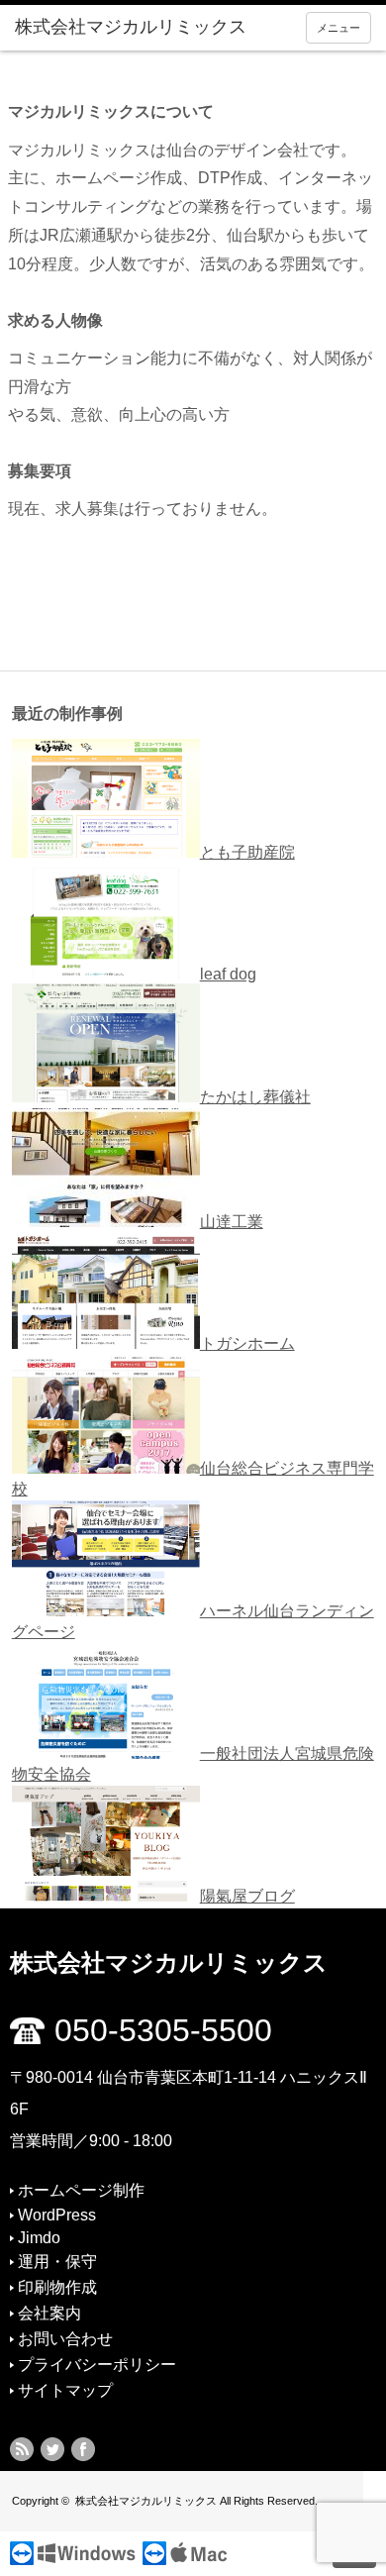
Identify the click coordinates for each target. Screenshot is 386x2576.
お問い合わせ (65, 2339)
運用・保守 (57, 2262)
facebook (83, 2449)
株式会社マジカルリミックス (169, 1962)
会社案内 (49, 2313)
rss (22, 2449)
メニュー (338, 28)
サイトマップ (65, 2390)
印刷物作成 (57, 2287)
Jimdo (39, 2238)
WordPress (57, 2215)
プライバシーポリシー (97, 2365)
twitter (52, 2449)
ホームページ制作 (81, 2190)
